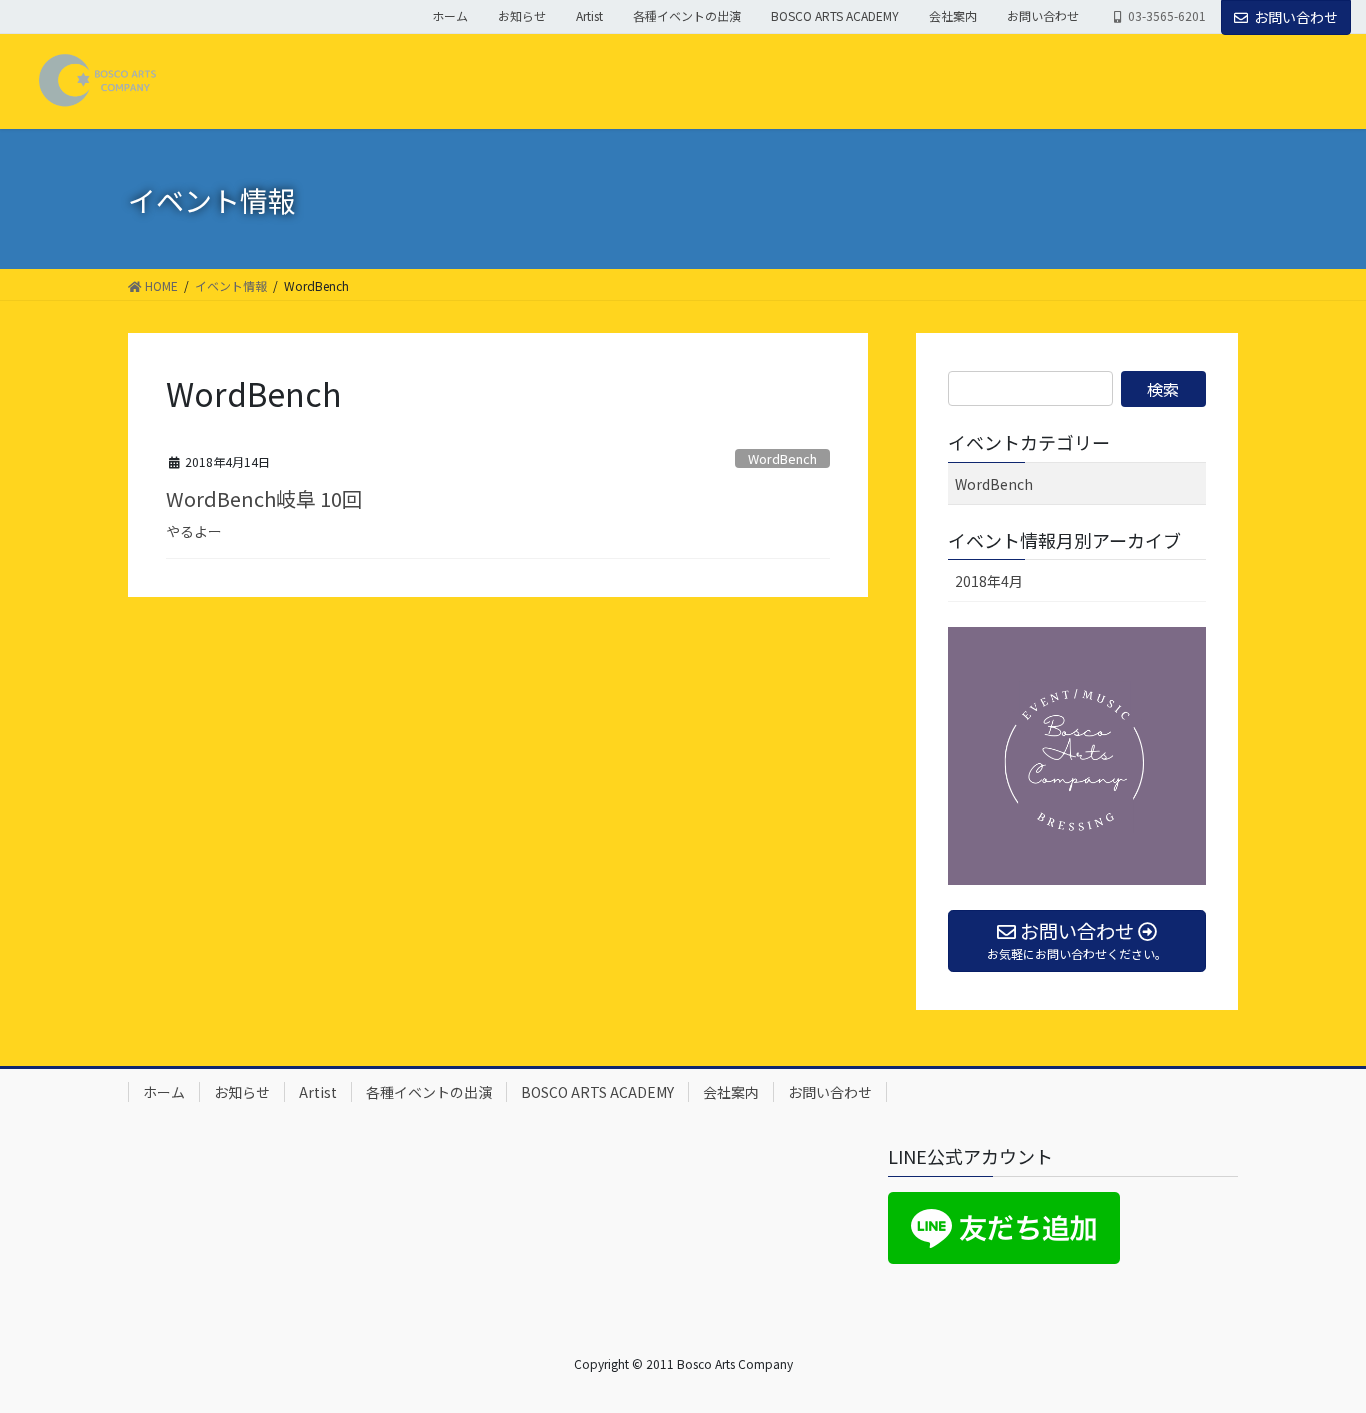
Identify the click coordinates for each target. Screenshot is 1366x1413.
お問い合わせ (1043, 16)
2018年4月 (989, 581)
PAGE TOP (1318, 1352)
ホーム (450, 16)
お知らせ (522, 16)
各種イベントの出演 (687, 16)
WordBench (782, 458)
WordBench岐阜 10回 (264, 498)
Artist (589, 16)
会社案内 (953, 16)
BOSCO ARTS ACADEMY (835, 16)
